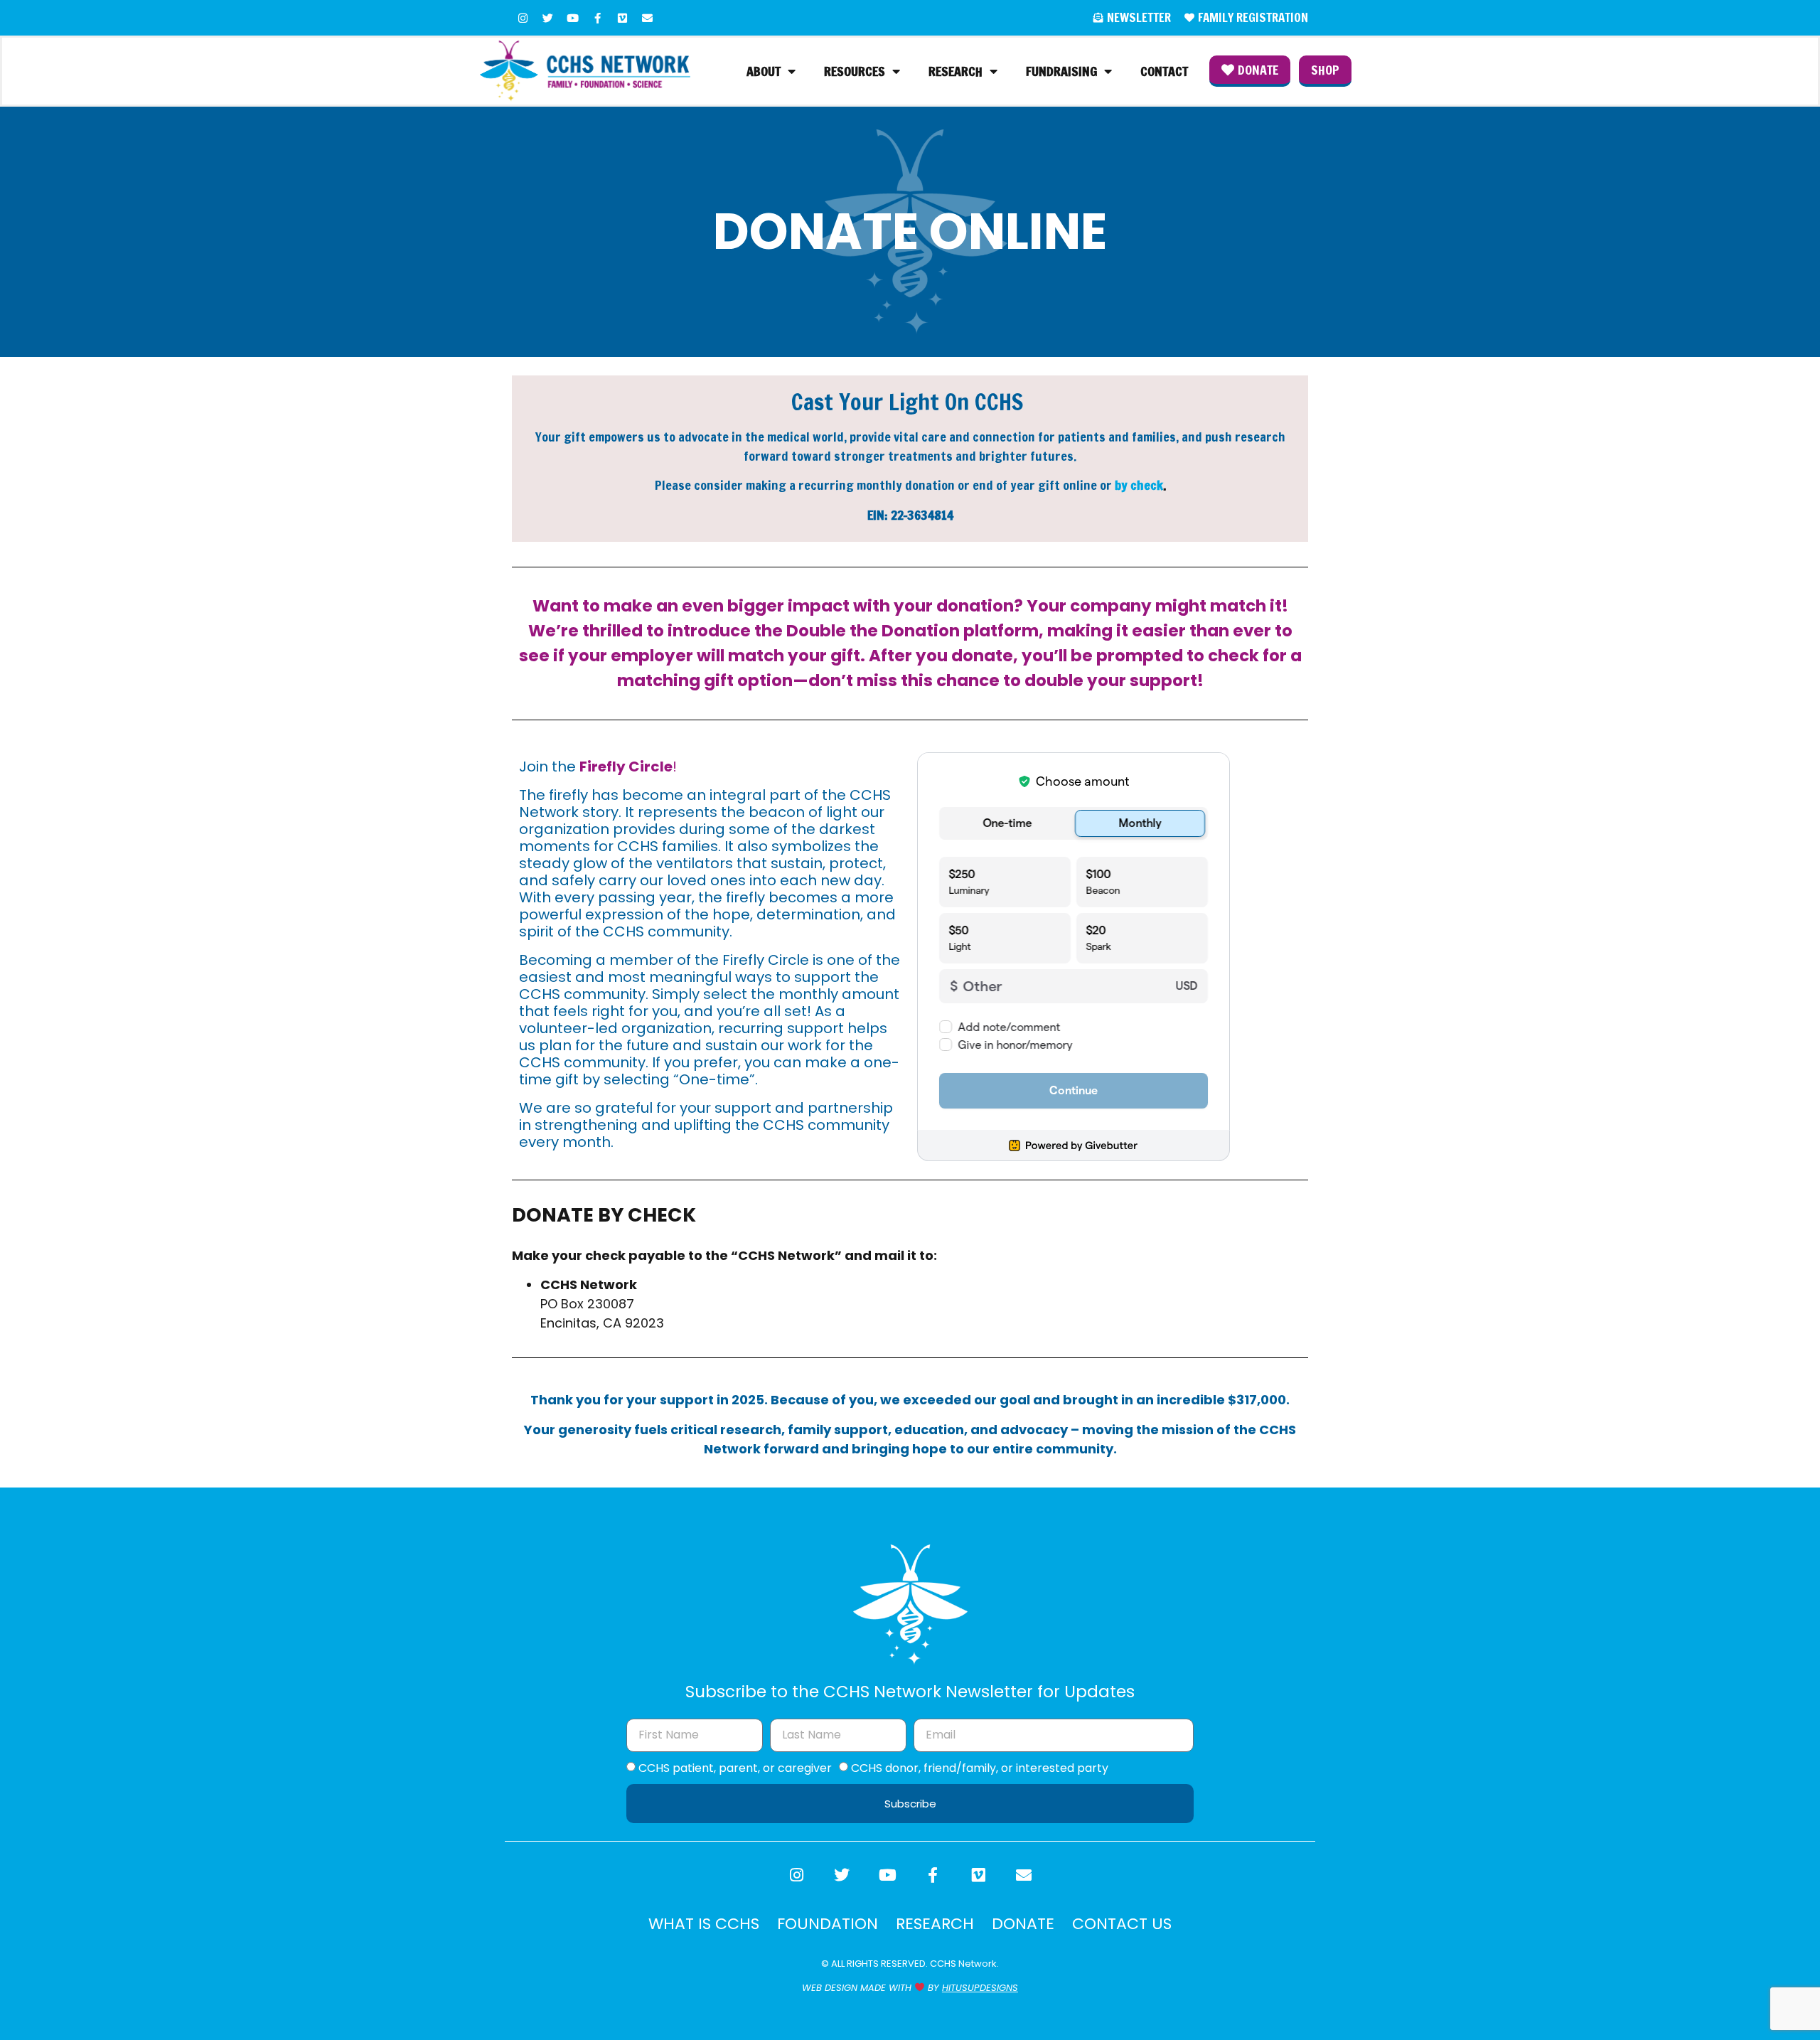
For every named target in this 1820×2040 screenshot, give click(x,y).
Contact (1164, 71)
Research (955, 71)
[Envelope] (647, 18)
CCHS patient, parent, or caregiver (735, 1767)
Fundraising (1061, 71)
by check (1139, 485)
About (764, 71)
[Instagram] (523, 18)
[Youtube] (572, 18)
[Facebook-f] (597, 18)
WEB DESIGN (830, 1988)
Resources (855, 71)
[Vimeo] (622, 18)
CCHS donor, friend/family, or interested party (980, 1767)
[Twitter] (547, 18)
